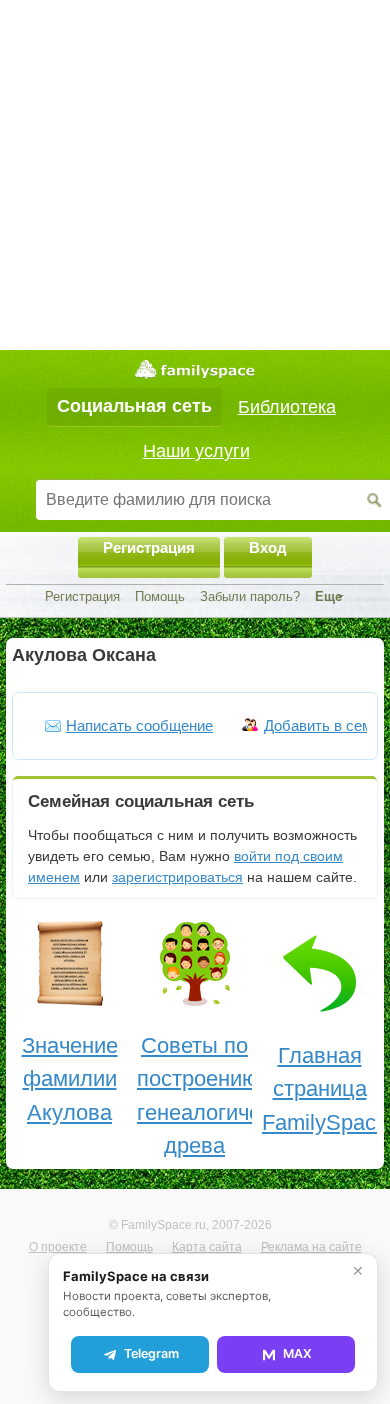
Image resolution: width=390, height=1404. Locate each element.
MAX (297, 1353)
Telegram (151, 1353)
